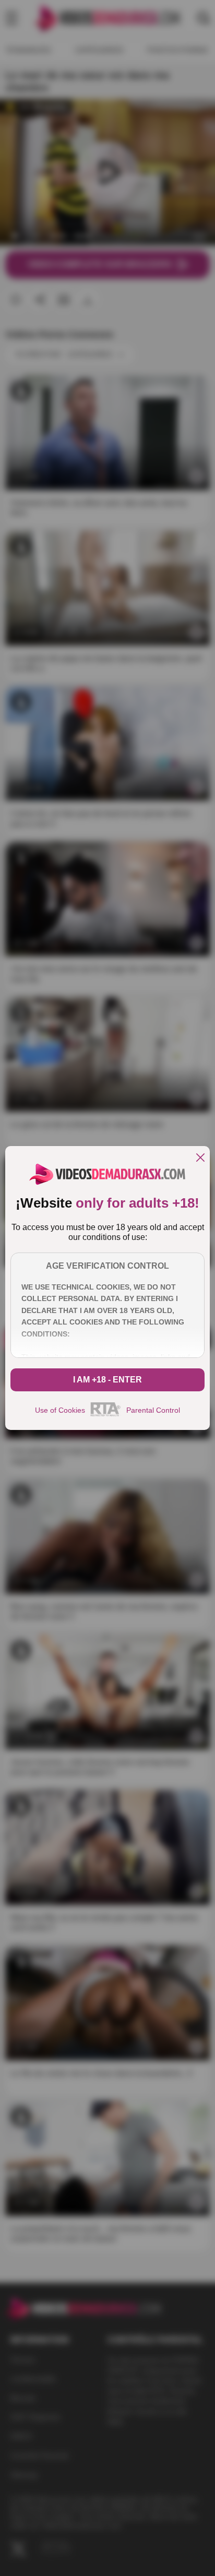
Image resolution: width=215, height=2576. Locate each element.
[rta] (106, 1415)
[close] (200, 1158)
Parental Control (153, 1410)
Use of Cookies (60, 1410)
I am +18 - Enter (107, 1380)
